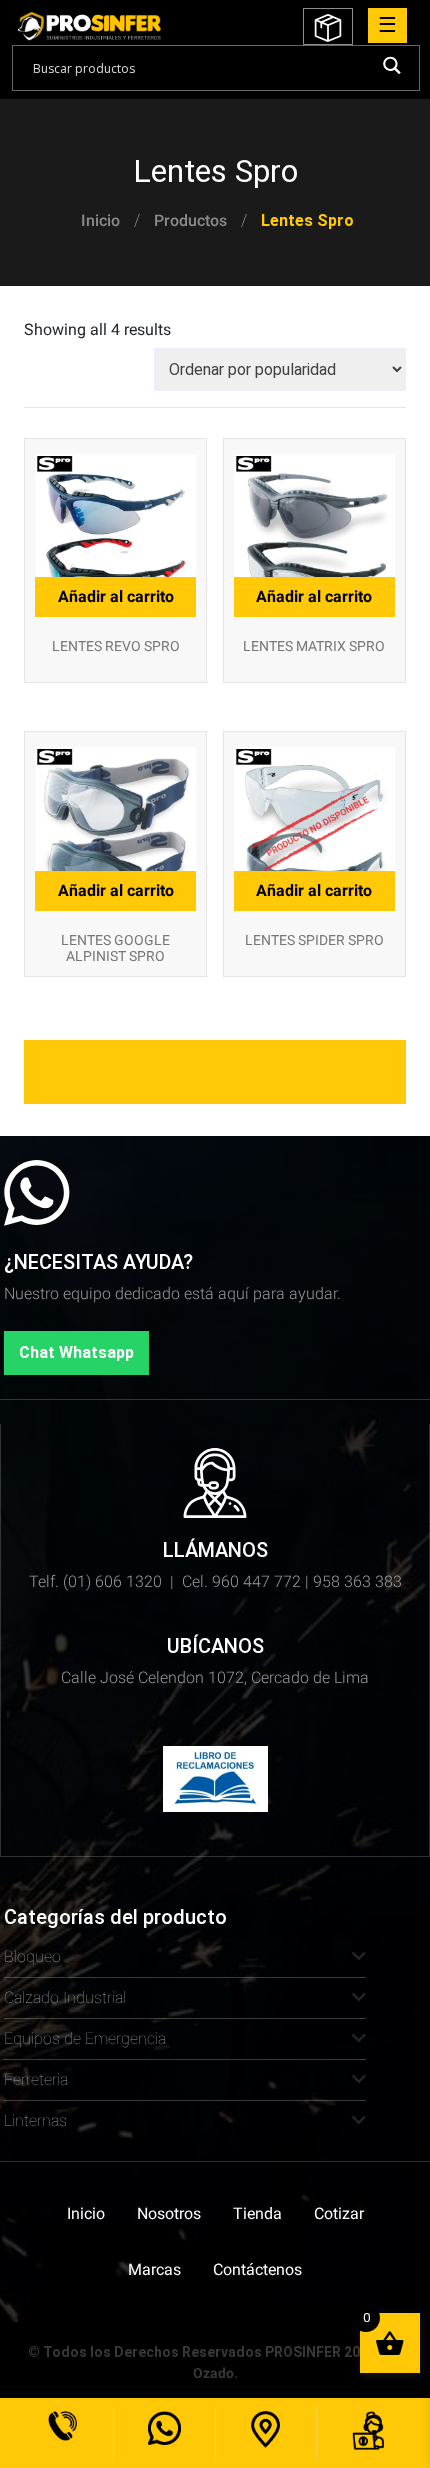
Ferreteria (36, 2079)
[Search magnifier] (391, 65)
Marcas (154, 2269)
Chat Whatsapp (76, 1352)
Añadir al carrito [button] (116, 596)
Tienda (257, 2213)
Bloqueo (32, 1956)
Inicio (100, 220)
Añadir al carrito (314, 890)
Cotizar (339, 2213)
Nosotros (169, 2213)
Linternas (35, 2120)
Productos (190, 220)
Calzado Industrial (65, 1997)
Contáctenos (257, 2269)
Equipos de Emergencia (85, 2038)
